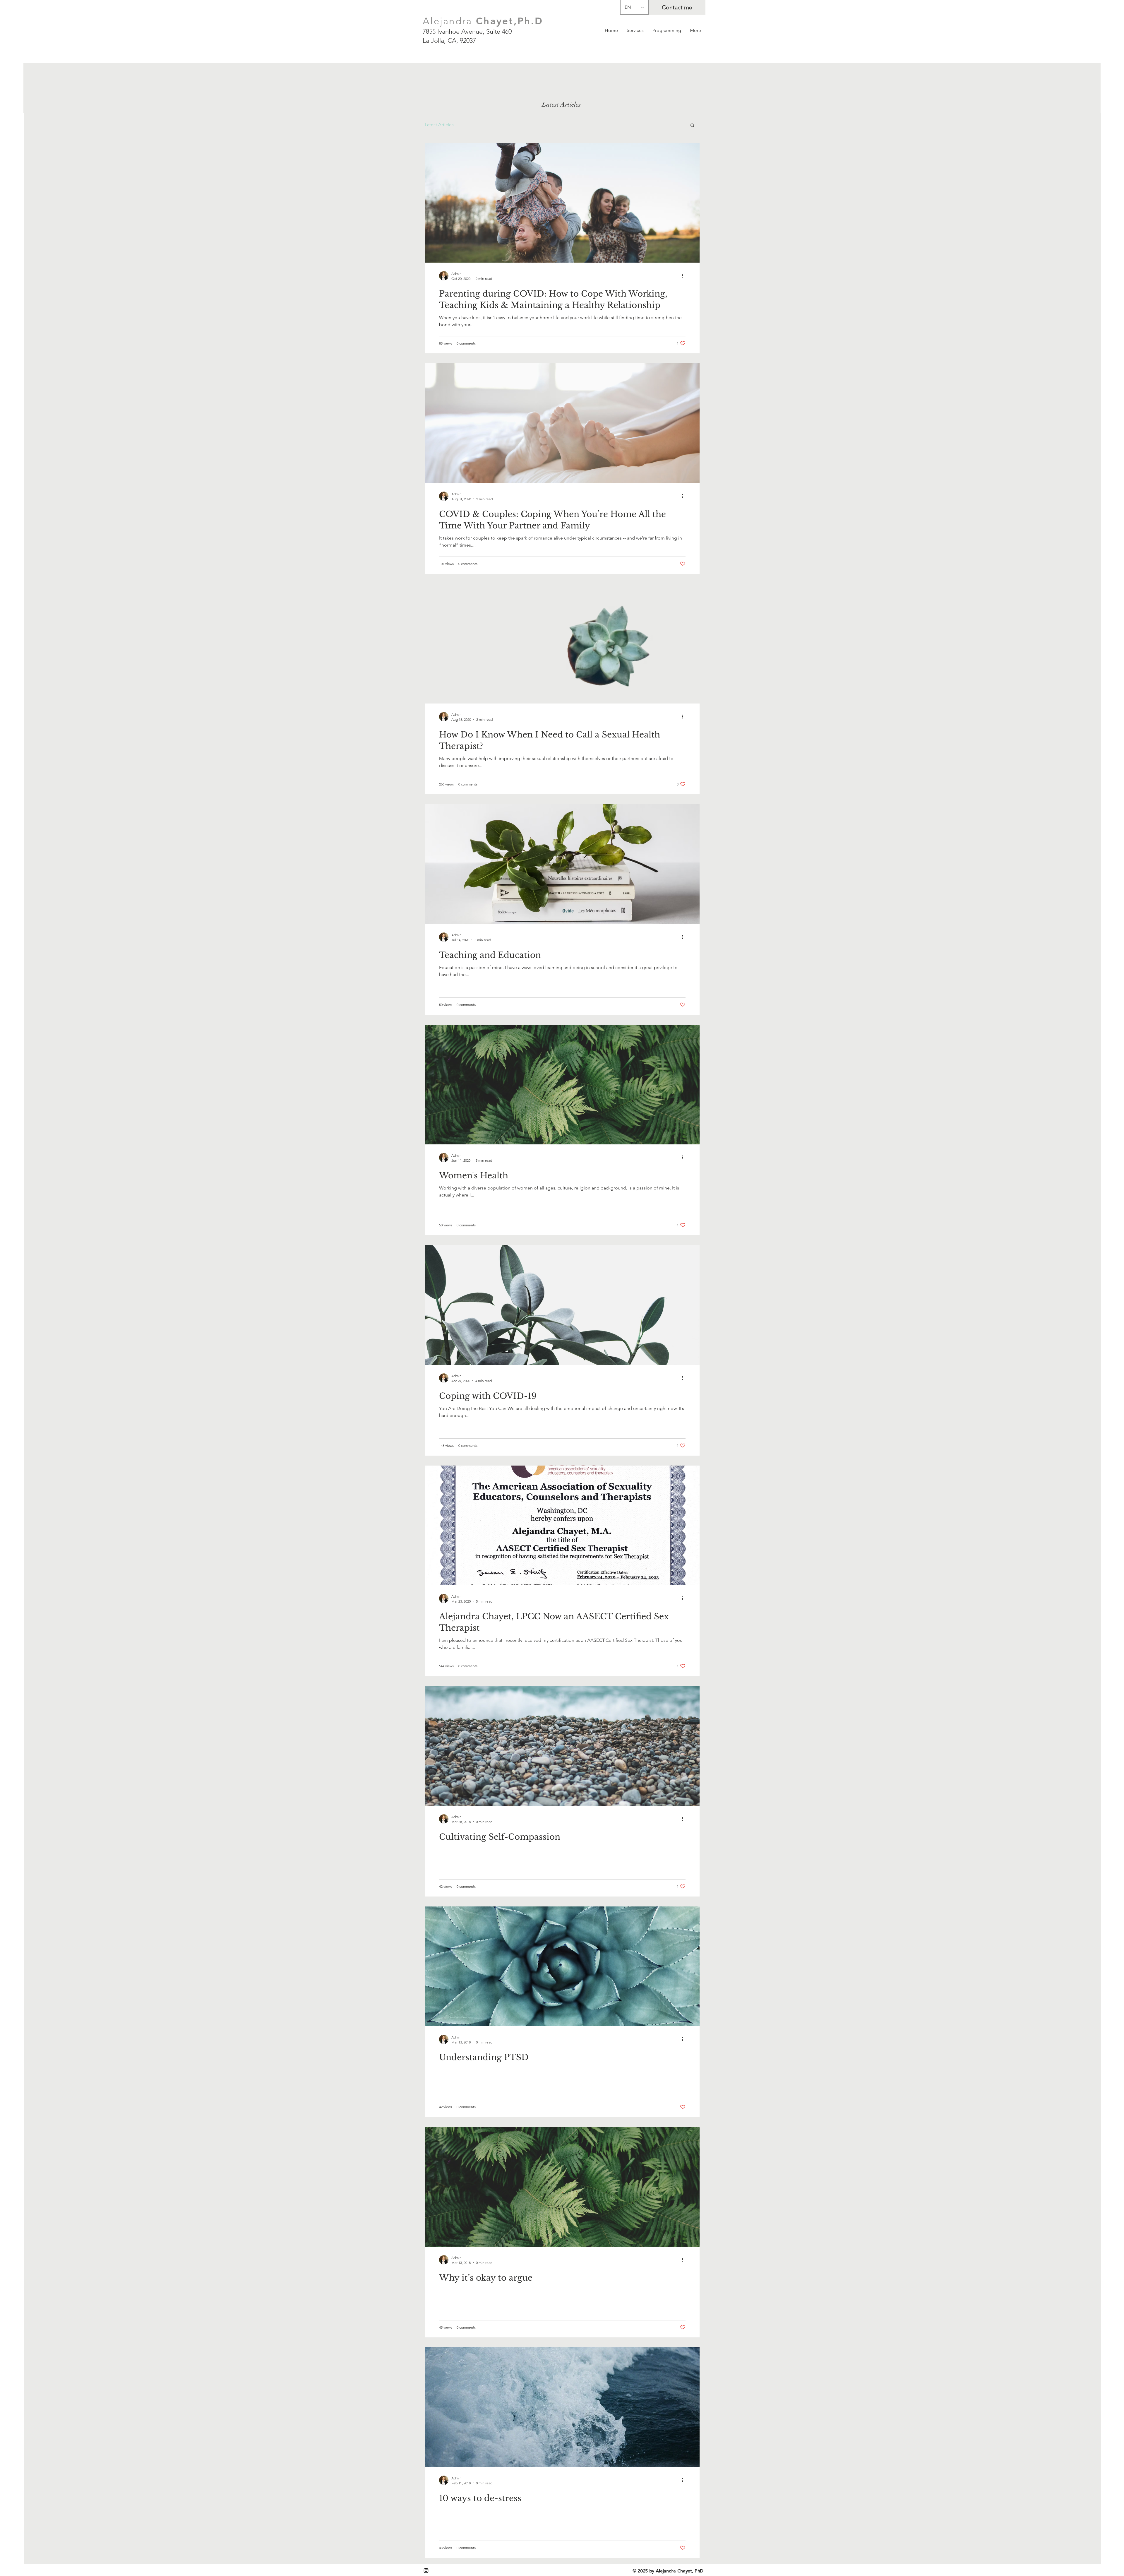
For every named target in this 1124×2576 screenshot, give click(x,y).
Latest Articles (439, 125)
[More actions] (685, 276)
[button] (692, 126)
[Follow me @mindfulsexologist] (426, 2571)
